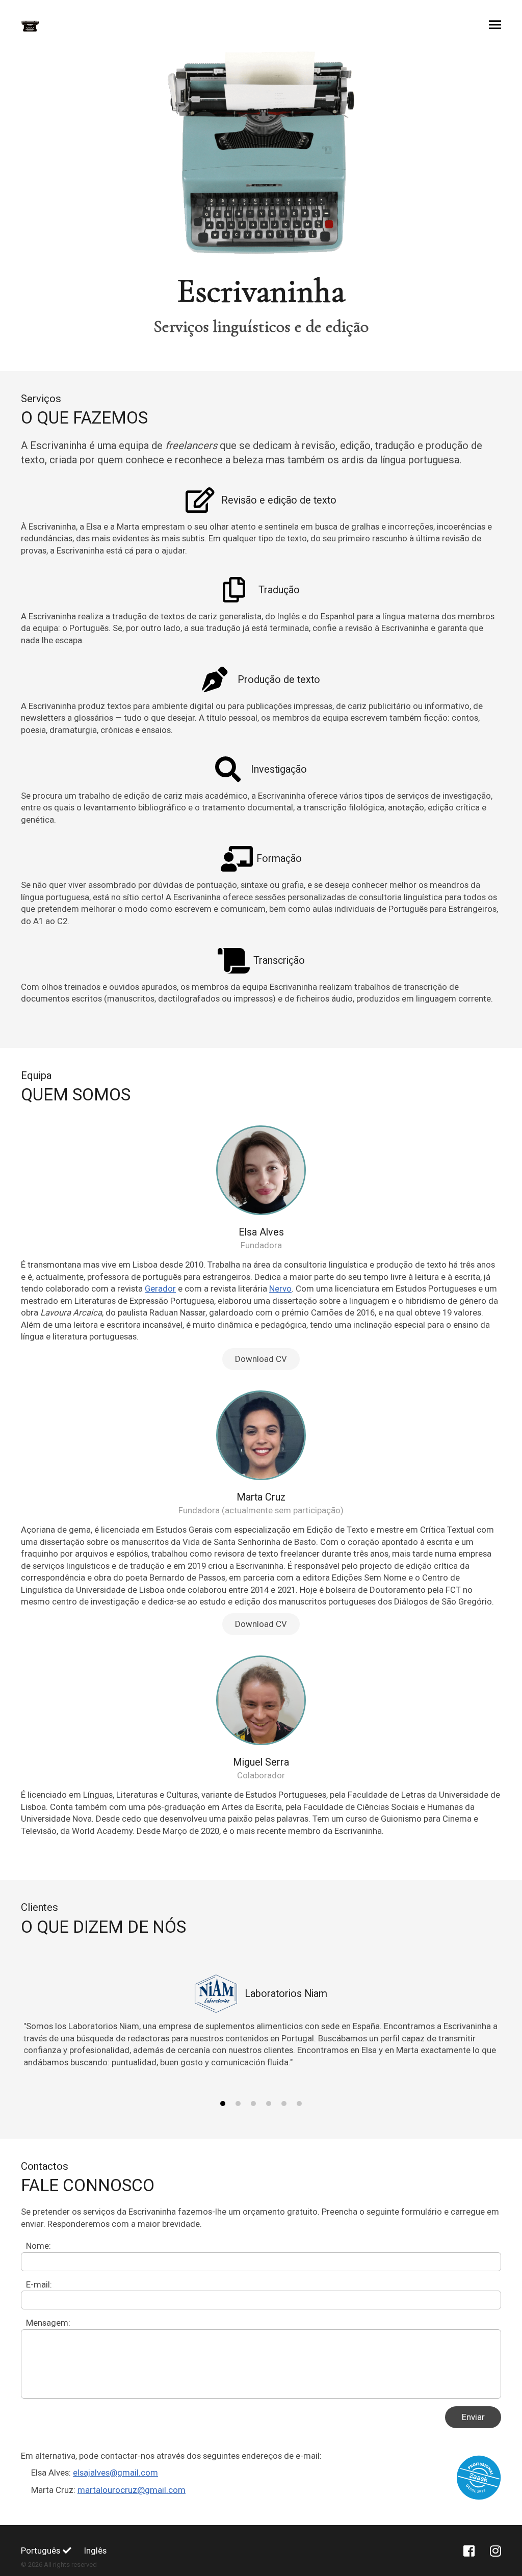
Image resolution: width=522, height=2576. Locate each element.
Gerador (160, 1289)
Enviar (473, 2417)
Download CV (261, 1359)
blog (384, 2026)
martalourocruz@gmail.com (132, 2490)
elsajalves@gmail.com (115, 2473)
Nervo (280, 1289)
